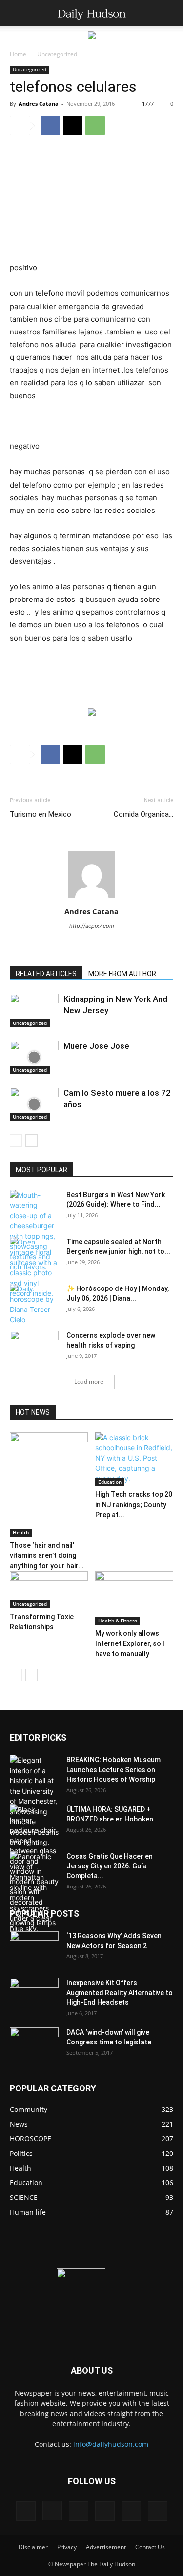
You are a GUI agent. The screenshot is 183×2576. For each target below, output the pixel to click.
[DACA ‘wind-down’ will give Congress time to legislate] (34, 2037)
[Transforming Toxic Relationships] (49, 1590)
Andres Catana (39, 103)
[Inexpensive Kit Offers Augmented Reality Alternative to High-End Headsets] (34, 1989)
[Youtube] (158, 2511)
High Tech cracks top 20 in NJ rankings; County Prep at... (134, 1505)
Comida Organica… (143, 814)
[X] (73, 126)
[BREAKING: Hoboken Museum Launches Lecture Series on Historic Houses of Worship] (34, 1801)
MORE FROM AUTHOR (122, 974)
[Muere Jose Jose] (34, 1057)
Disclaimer (33, 2547)
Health (21, 1532)
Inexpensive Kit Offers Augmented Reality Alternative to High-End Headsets (120, 1993)
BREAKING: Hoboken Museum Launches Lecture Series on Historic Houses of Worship (113, 1770)
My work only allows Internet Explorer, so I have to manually (130, 1643)
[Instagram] (52, 2510)
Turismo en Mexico (41, 814)
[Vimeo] (105, 2511)
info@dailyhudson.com (111, 2444)
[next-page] (31, 1141)
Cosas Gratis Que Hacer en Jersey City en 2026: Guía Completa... (110, 1866)
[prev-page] (16, 1141)
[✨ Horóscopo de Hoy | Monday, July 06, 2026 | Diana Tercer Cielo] (34, 1304)
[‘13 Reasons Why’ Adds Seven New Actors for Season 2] (34, 1945)
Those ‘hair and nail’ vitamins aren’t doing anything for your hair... (47, 1555)
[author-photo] (92, 898)
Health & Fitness (118, 1621)
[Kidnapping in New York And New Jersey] (34, 1010)
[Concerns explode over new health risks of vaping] (34, 1344)
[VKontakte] (131, 2511)
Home (18, 54)
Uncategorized (57, 54)
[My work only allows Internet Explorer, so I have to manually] (134, 1598)
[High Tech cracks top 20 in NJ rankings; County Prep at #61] (134, 1459)
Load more (89, 1382)
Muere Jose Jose (96, 1046)
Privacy (67, 2547)
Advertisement (106, 2547)
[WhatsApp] (95, 126)
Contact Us (150, 2547)
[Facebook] (50, 126)
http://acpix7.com (92, 926)
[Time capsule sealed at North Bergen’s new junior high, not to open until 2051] (34, 1267)
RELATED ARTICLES (46, 974)
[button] (17, 13)
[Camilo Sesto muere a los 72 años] (34, 1104)
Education (110, 1482)
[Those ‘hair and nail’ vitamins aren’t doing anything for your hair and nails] (49, 1485)
